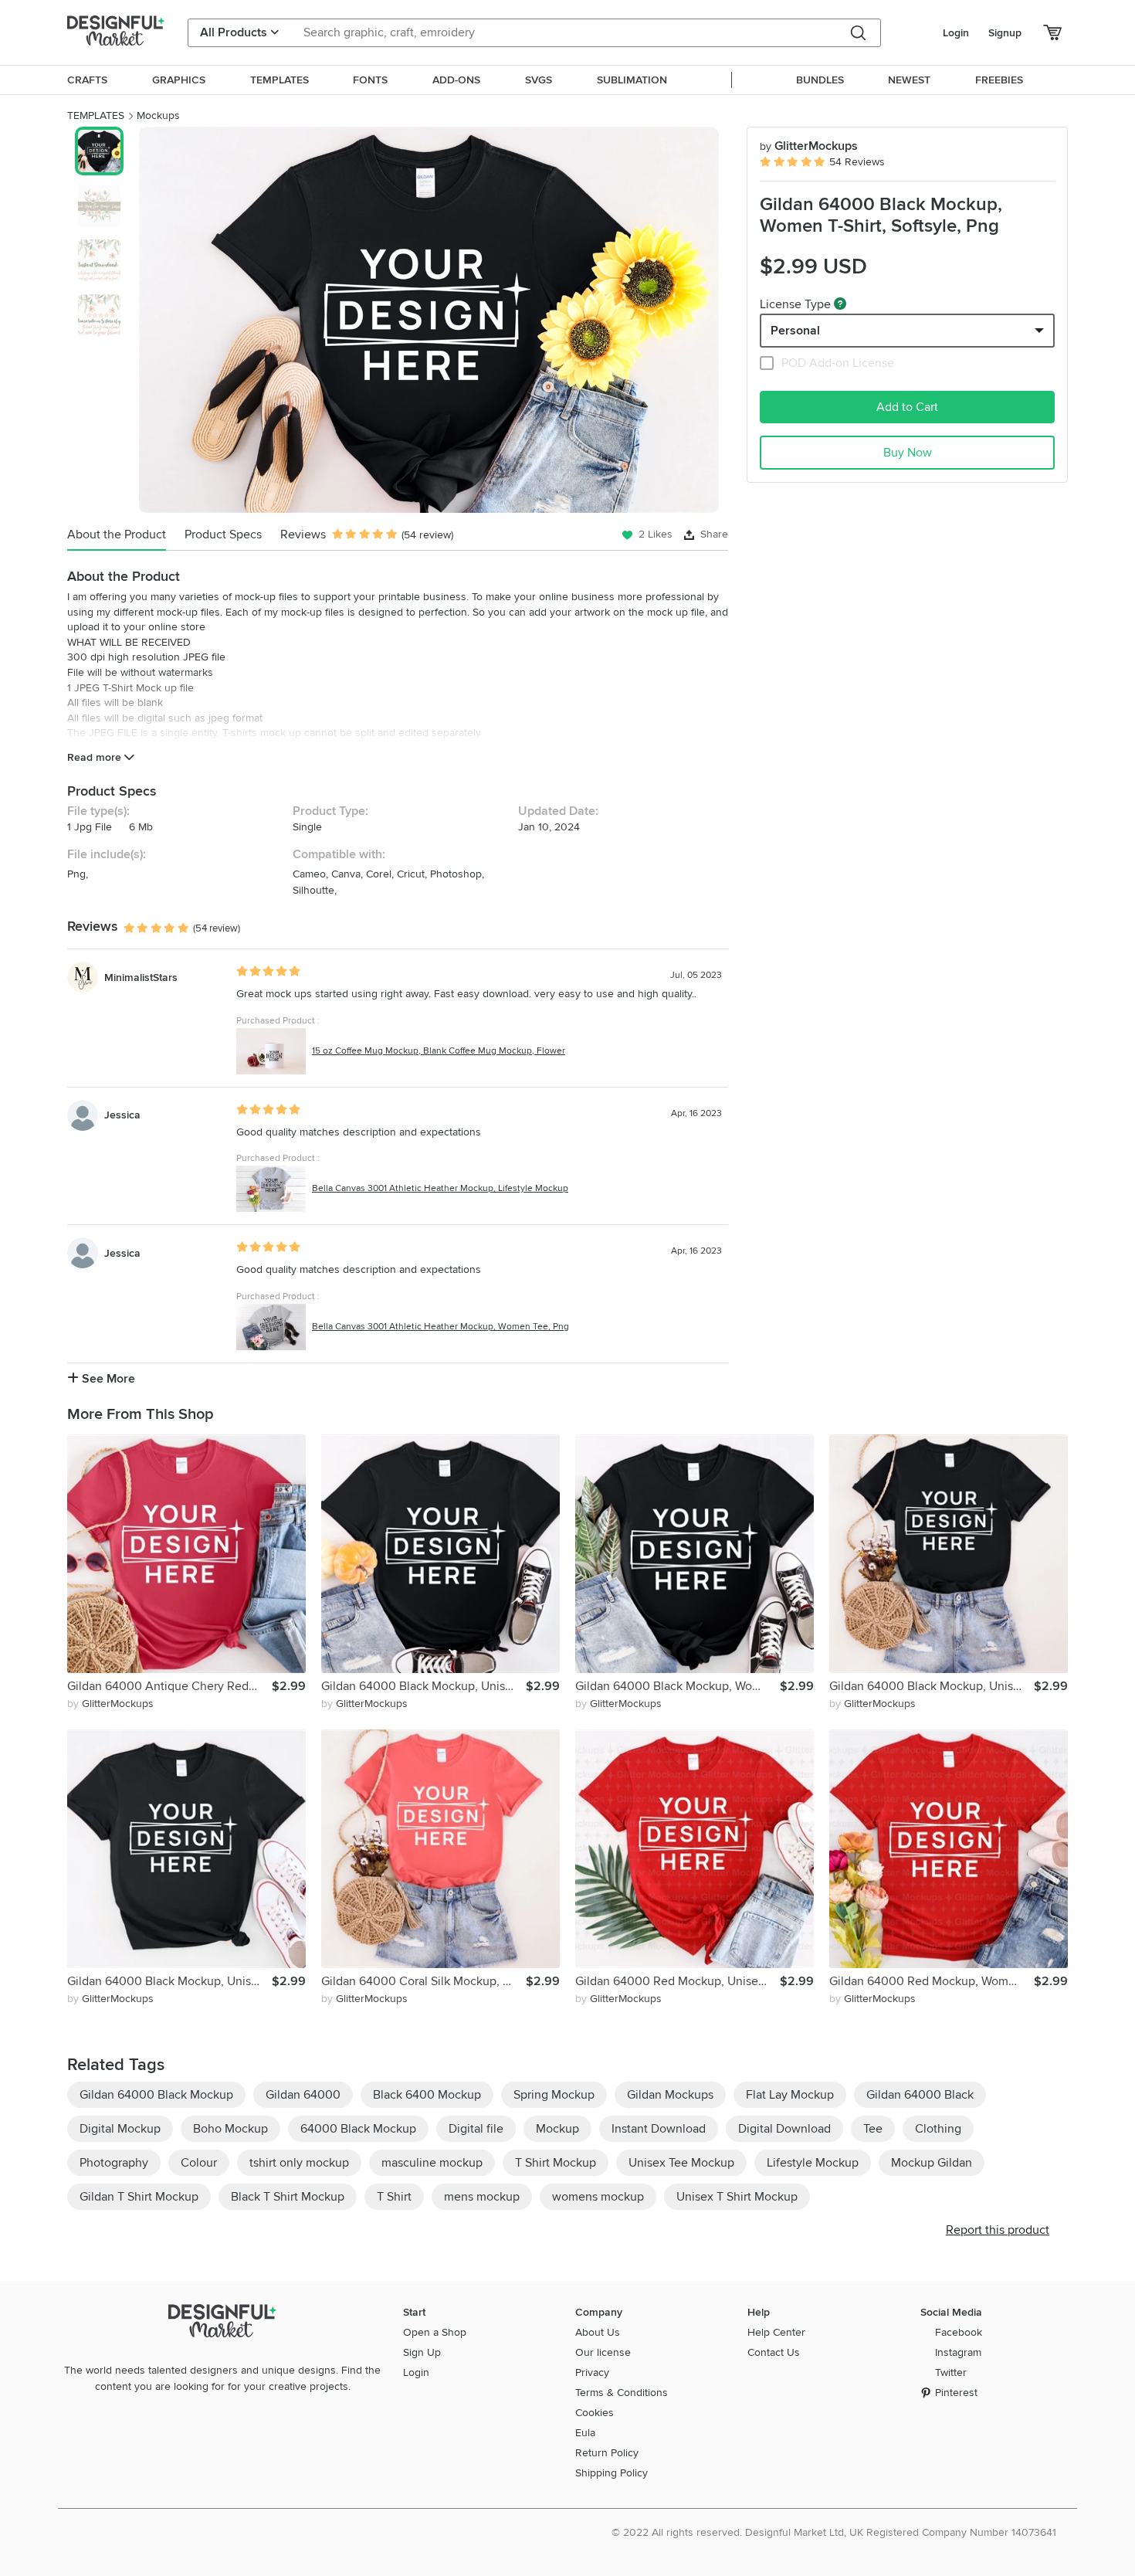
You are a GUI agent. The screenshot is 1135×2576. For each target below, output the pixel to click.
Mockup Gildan (932, 2163)
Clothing (938, 2129)
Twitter (951, 2372)
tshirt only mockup (299, 2163)
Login (956, 33)
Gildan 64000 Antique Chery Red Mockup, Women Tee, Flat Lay (169, 1686)
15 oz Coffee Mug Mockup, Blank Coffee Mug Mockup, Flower (439, 1051)
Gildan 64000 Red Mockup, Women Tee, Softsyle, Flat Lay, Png (932, 1981)
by (110, 1704)
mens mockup (482, 2197)
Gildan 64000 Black (920, 2095)
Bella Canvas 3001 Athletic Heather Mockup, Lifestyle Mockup (440, 1188)
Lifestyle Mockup (813, 2163)
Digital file (476, 2129)
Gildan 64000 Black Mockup (156, 2095)
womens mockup (598, 2197)
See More (107, 1379)
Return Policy (607, 2453)
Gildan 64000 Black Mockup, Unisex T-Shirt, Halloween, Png (424, 1686)
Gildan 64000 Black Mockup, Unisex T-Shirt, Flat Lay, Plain (169, 1981)
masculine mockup (432, 2163)
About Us (598, 2332)
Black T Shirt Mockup (288, 2197)
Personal (795, 331)
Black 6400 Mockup (427, 2095)
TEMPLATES (96, 115)
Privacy (592, 2372)
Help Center (776, 2332)
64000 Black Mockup (358, 2129)
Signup (1005, 33)
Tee (873, 2129)
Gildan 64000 (303, 2095)
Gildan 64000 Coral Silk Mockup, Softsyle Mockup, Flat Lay (424, 1981)
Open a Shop (435, 2332)
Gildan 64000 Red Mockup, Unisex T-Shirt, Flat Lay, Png (678, 1981)
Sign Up (422, 2352)
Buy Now (908, 453)
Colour (199, 2163)
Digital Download (784, 2129)
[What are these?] (840, 304)
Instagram (958, 2352)
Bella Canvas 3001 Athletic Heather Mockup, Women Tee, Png (440, 1327)
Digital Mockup (120, 2129)
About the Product (117, 535)
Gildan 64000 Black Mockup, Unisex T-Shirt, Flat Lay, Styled (932, 1686)
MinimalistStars (141, 977)
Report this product (998, 2230)
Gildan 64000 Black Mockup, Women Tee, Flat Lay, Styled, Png (678, 1686)
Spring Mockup (554, 2095)
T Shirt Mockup (556, 2163)
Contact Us (774, 2352)
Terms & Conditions (622, 2393)
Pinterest (956, 2393)
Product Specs (223, 535)
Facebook (959, 2332)
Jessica (122, 1115)
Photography (114, 2163)
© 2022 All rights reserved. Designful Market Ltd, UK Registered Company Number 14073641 (834, 2532)
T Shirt (394, 2197)
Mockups (158, 115)
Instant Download (659, 2129)
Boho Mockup (230, 2129)
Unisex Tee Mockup (681, 2163)
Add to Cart (907, 407)
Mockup (557, 2129)
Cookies (595, 2413)
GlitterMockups (809, 146)
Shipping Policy (612, 2473)
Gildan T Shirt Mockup (139, 2197)
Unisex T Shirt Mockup (737, 2197)
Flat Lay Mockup (790, 2095)
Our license (603, 2352)
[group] (429, 320)
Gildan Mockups (670, 2095)
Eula (585, 2433)
